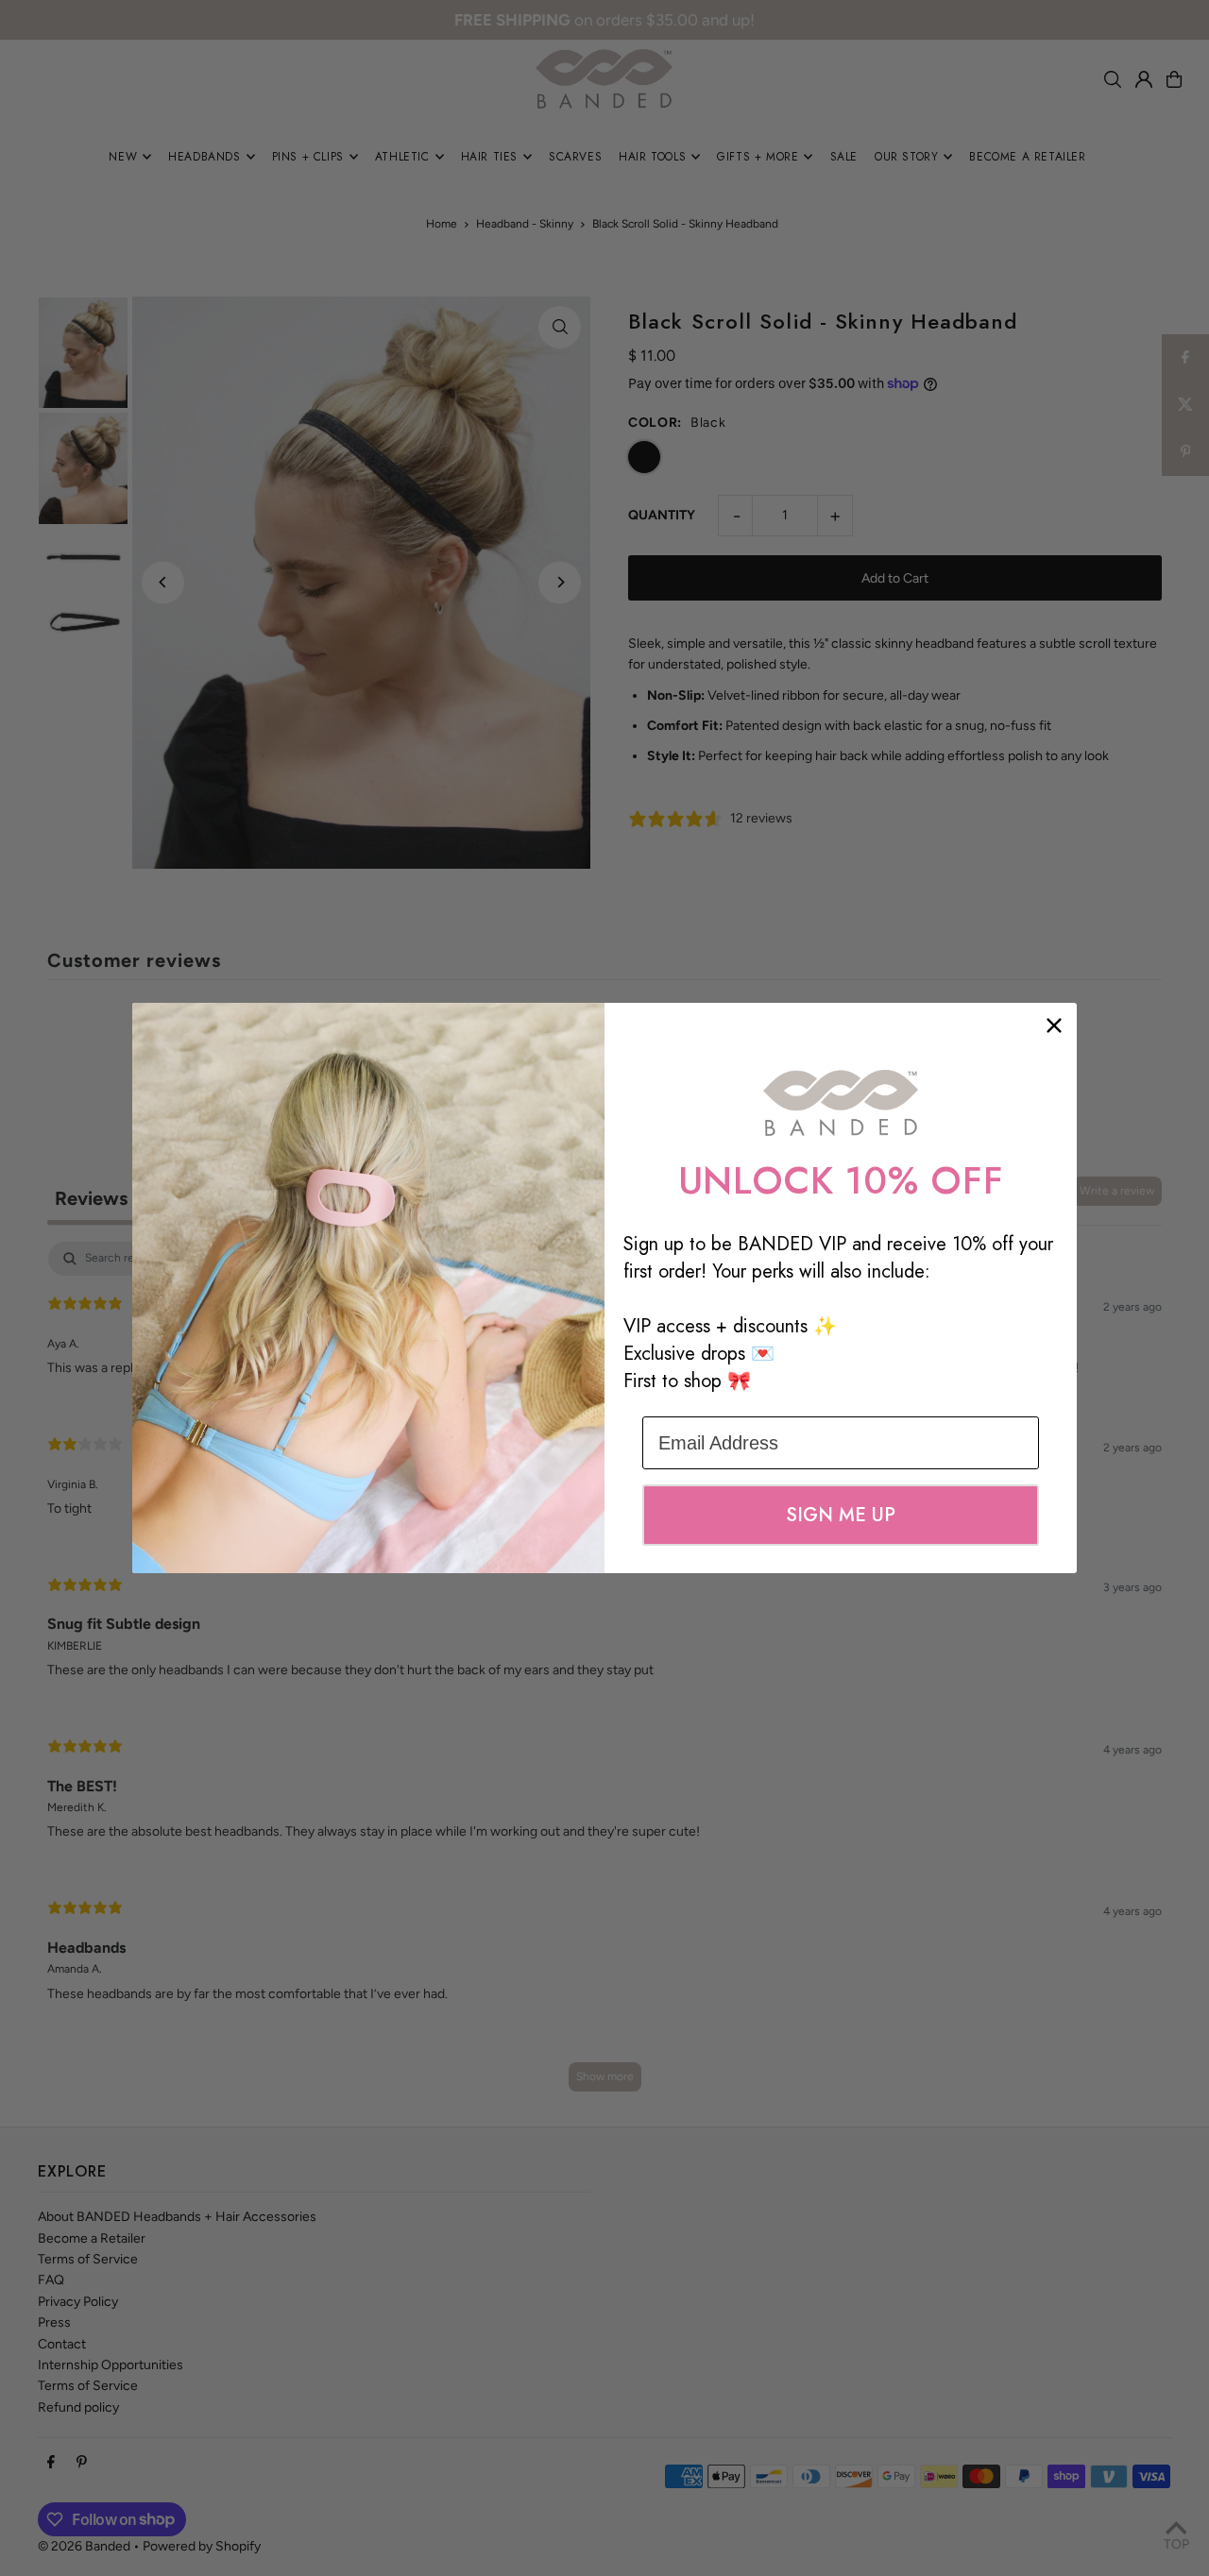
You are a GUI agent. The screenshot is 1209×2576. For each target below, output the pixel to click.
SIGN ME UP (841, 1515)
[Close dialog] (1054, 1025)
